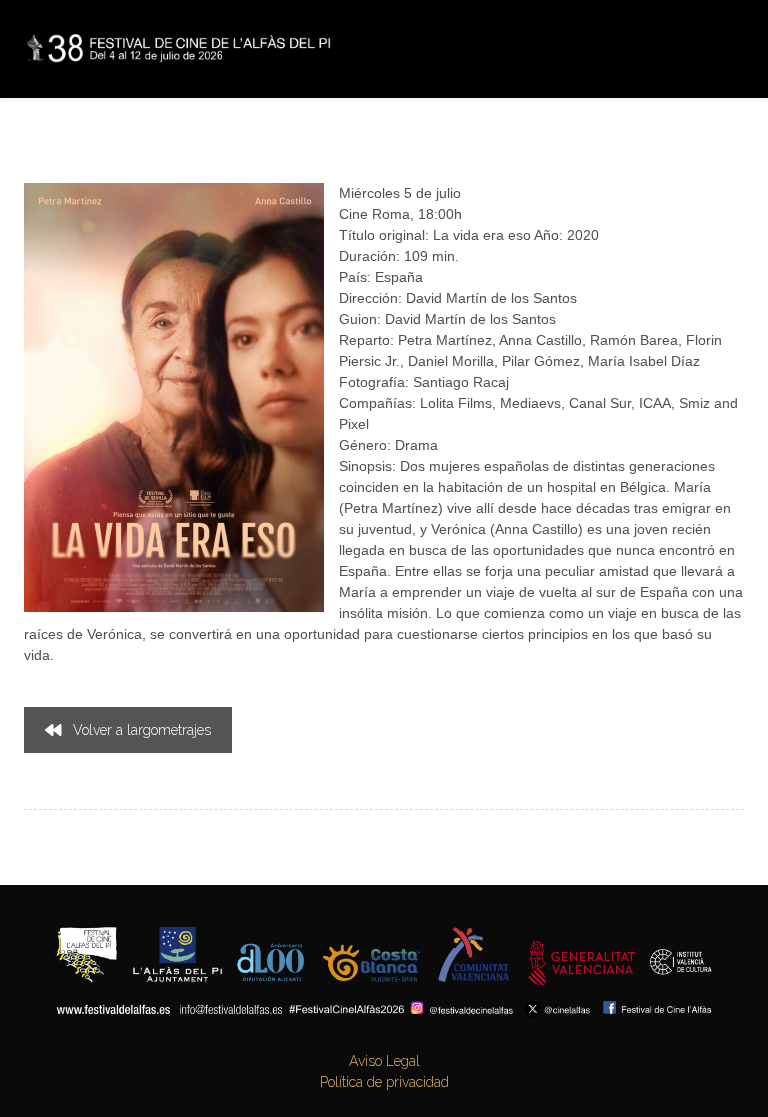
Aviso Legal (384, 1061)
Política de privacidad (384, 1082)
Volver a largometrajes (142, 730)
